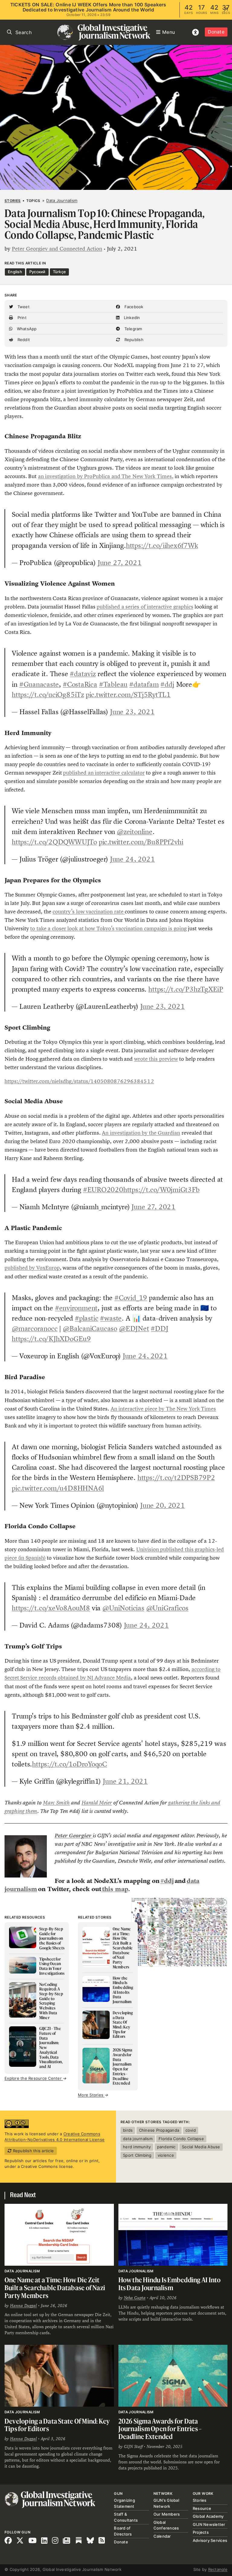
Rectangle (218, 2569)
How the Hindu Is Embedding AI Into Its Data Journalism (170, 2284)
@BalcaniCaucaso (90, 1328)
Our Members (167, 2514)
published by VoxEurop (32, 1268)
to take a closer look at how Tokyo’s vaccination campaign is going (108, 928)
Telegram (132, 329)
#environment (76, 1308)
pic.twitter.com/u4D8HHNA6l (58, 1488)
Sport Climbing (137, 2155)
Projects (201, 2532)
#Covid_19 (131, 1298)
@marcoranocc (35, 1328)
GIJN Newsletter (209, 2524)
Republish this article (33, 2151)
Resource (202, 2508)
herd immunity (137, 2147)
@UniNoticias (123, 1608)
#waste (111, 1318)
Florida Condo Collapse (181, 2139)
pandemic (166, 2147)
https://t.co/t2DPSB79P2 (176, 1478)
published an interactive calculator (104, 773)
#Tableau (113, 684)
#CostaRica (80, 684)
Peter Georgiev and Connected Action (57, 249)
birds (128, 2130)
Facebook (133, 307)
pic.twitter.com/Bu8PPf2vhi (141, 842)
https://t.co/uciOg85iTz (48, 695)
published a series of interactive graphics (145, 607)
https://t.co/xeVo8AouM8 (51, 1608)
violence (166, 2155)
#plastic (87, 1318)
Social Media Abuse (201, 2147)
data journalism (138, 2139)
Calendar (162, 2536)
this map (115, 1889)
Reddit (23, 340)
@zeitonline (135, 832)
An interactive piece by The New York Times (163, 1409)
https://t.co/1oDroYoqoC (69, 1764)
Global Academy (208, 2516)
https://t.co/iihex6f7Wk (162, 545)
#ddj (167, 684)
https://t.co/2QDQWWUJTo (54, 842)
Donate (216, 32)
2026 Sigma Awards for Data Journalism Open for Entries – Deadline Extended (160, 2429)
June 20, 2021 (163, 1505)
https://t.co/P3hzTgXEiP (186, 989)
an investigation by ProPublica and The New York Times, (106, 476)
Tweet (23, 307)
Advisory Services (210, 2540)
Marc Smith (56, 1803)
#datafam (144, 684)
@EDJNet (134, 1328)
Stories (13, 201)
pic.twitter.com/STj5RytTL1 (128, 695)
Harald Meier (97, 1803)
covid (191, 2130)
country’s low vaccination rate (89, 912)
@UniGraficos (167, 1608)
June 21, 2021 (125, 1781)
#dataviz (83, 674)
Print (21, 318)
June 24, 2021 (132, 859)
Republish (133, 340)
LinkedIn (131, 318)
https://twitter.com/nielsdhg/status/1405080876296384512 (79, 1081)
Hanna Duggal (23, 2306)
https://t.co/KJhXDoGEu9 (51, 1339)
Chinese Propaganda (159, 2130)
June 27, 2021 (120, 563)
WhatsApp (26, 329)
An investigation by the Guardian (141, 1133)
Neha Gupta (135, 2298)
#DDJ (159, 1328)
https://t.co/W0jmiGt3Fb (161, 1190)
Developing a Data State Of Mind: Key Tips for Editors (57, 2425)
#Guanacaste (39, 684)
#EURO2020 (103, 1190)
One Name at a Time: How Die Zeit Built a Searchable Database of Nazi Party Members (55, 2287)
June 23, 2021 (132, 712)
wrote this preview (156, 1059)
